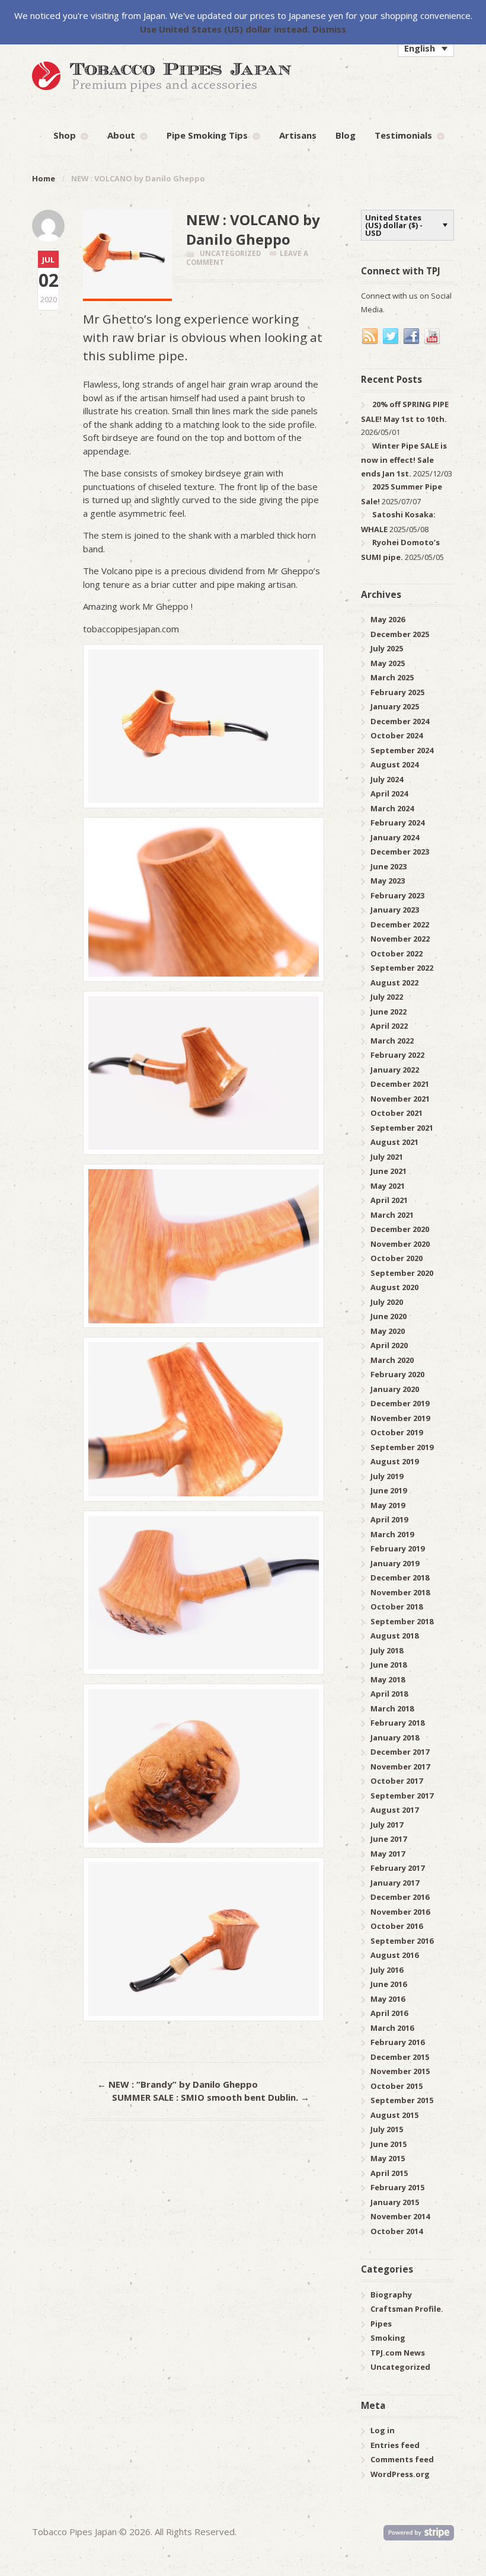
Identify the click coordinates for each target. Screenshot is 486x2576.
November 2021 (400, 1099)
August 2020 (394, 1287)
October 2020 (397, 1258)
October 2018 (397, 1607)
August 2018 (394, 1636)
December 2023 (400, 852)
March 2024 (392, 808)
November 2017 (400, 1767)
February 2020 (397, 1374)
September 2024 (402, 750)
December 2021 (400, 1084)
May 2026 (388, 619)
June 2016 (389, 1984)
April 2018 (389, 1694)
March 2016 (392, 2028)
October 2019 (397, 1432)
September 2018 (402, 1621)
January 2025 (395, 706)
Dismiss (329, 29)
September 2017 (402, 1796)
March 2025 (392, 677)
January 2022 (395, 1070)
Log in (383, 2430)
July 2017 (387, 1825)
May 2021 (388, 1186)
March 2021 (392, 1215)
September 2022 (402, 968)
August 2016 (394, 1955)
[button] (426, 48)
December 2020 (400, 1229)
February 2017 (397, 1868)
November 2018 (400, 1592)
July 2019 (387, 1476)
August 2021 (394, 1142)
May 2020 (388, 1331)
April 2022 (389, 1026)
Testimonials (403, 135)
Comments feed (402, 2459)
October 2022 (397, 953)
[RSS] (370, 337)
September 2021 (402, 1128)
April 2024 (389, 793)
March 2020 (392, 1360)
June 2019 (389, 1490)
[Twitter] (391, 337)
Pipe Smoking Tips (207, 135)
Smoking (388, 2338)
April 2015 (389, 2173)
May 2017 (388, 1854)
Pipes (381, 2324)
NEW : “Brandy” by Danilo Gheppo (178, 2084)
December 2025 (400, 634)
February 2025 (397, 692)
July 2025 (387, 648)
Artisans (298, 135)
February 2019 (397, 1548)
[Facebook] (412, 337)
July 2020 (387, 1302)
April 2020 (389, 1345)
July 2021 (387, 1157)
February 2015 (397, 2187)
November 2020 (400, 1244)
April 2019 (389, 1519)
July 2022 (387, 997)
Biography (391, 2295)
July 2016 (387, 1970)
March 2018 (392, 1708)
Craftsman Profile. (407, 2309)
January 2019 (395, 1563)
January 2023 (395, 910)
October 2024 (397, 735)
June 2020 (389, 1316)
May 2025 (388, 663)
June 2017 (389, 1839)
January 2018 (395, 1737)
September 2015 (402, 2100)
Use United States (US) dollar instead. (225, 29)
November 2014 (400, 2216)
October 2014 (397, 2231)
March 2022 (392, 1041)
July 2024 (387, 779)
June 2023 (389, 866)
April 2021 (389, 1200)
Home (44, 178)
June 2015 (389, 2144)
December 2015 (400, 2057)
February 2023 (397, 895)
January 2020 (395, 1389)
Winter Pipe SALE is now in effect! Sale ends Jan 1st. (404, 460)
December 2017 (400, 1752)
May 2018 (388, 1679)
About (121, 135)
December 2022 (400, 924)
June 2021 (389, 1171)
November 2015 (400, 2071)
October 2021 (397, 1113)
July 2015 (387, 2129)
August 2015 (394, 2115)
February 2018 (397, 1723)
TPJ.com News (398, 2353)
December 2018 (400, 1577)
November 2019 (400, 1418)
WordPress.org (400, 2474)
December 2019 (400, 1403)
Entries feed (395, 2445)
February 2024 (397, 823)
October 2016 (397, 1926)
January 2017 (395, 1883)
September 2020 (402, 1273)
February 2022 (397, 1055)
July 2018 (387, 1650)
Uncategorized (230, 253)
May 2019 (388, 1505)
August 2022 (394, 983)
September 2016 (402, 1941)
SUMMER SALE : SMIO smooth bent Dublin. (211, 2097)
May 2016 (388, 1999)
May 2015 (388, 2158)
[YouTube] (433, 337)
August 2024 (394, 764)
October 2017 (397, 1781)
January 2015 (395, 2202)
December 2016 (400, 1897)
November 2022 (400, 939)
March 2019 (392, 1534)
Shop (65, 135)
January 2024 (395, 837)
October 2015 (397, 2086)
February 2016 (397, 2042)
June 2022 (389, 1012)
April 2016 (389, 2013)
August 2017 (394, 1810)
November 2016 (400, 1912)
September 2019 (402, 1447)
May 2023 (388, 881)
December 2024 (400, 721)
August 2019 (394, 1461)
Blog (346, 135)
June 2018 (389, 1665)
